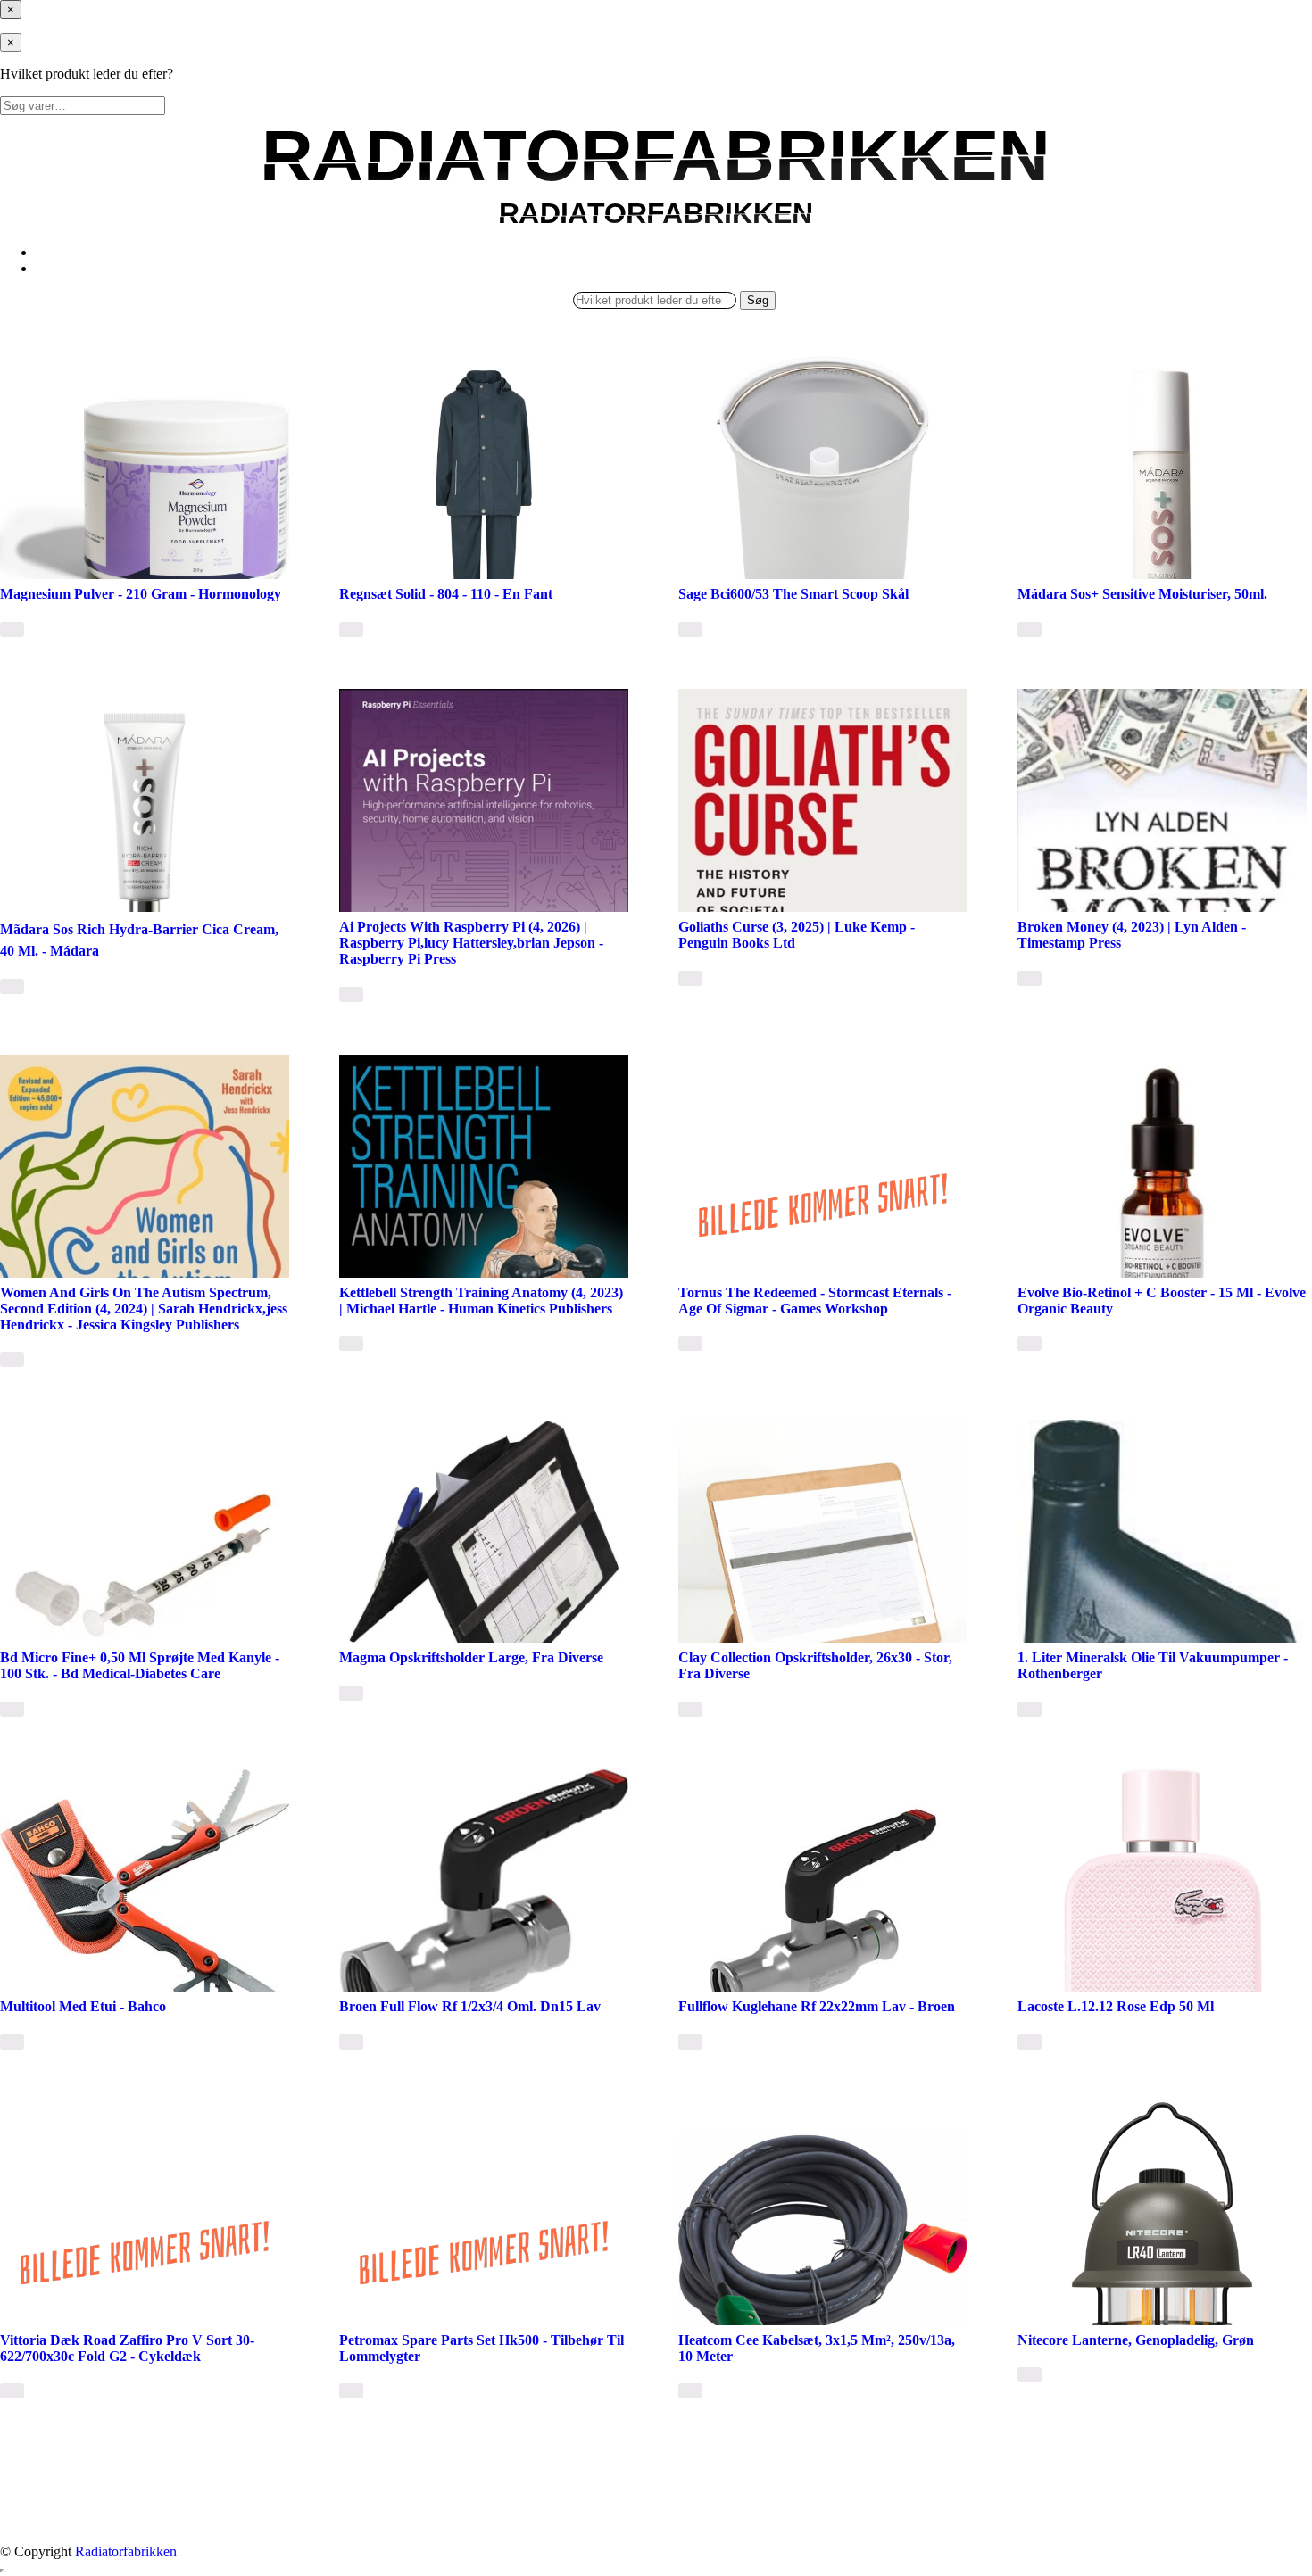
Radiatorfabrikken (126, 2551)
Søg (758, 300)
